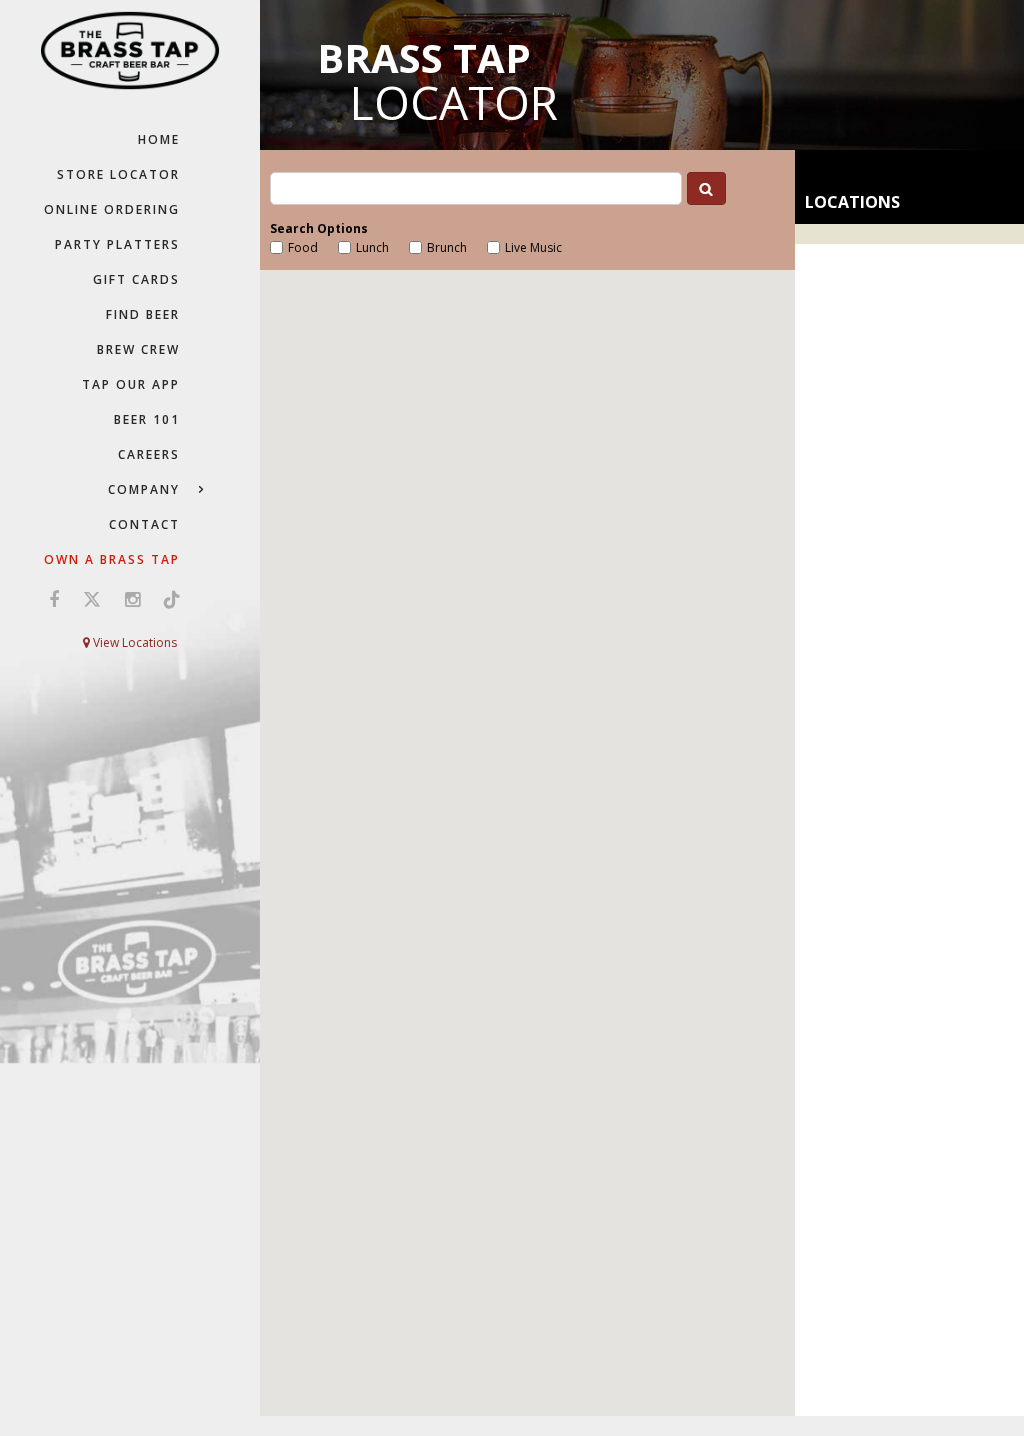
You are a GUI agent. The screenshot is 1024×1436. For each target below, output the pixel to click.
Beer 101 (147, 419)
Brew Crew (138, 349)
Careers (149, 454)
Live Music (533, 247)
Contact (144, 524)
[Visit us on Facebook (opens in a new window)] (54, 599)
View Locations (133, 642)
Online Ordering (112, 209)
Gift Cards (136, 279)
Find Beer (143, 314)
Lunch (372, 247)
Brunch (447, 247)
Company (144, 489)
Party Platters (117, 244)
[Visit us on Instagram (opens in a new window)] (132, 599)
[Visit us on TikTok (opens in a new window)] (167, 599)
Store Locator (118, 174)
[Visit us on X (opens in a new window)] (92, 599)
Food (303, 247)
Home (159, 139)
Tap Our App (131, 384)
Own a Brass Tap (112, 559)
